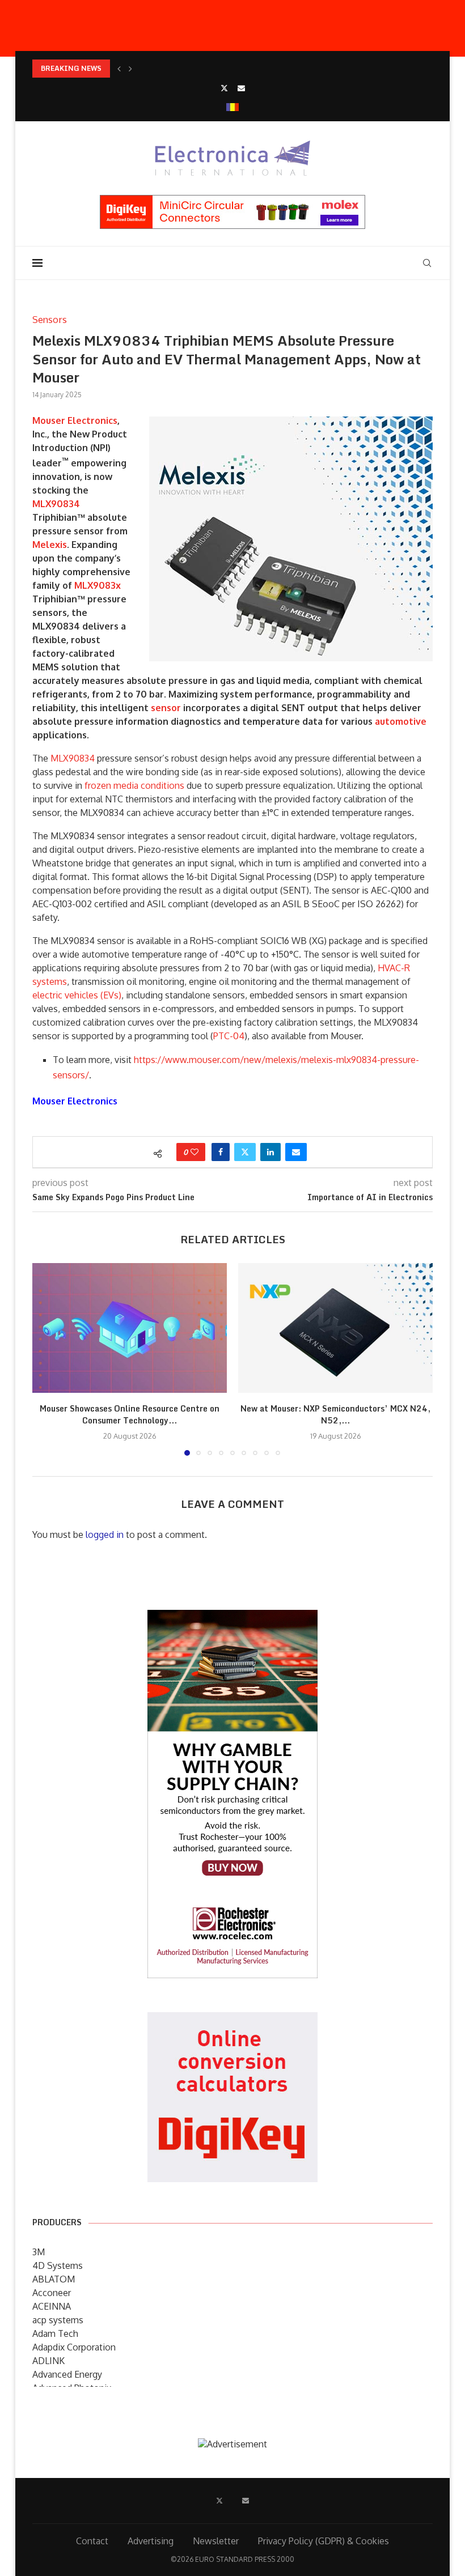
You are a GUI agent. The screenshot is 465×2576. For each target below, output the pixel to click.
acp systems (58, 2320)
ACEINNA (52, 2306)
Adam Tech (55, 2333)
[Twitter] (224, 88)
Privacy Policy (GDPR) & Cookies (324, 2541)
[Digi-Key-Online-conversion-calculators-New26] (232, 2020)
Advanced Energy (67, 2374)
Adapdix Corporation (74, 2347)
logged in (105, 1534)
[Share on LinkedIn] (270, 1152)
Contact (92, 2541)
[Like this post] (195, 1152)
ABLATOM (54, 2279)
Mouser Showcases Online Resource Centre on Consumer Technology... (130, 1415)
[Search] (427, 263)
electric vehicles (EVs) (77, 995)
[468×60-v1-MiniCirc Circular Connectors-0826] (232, 201)
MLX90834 (56, 504)
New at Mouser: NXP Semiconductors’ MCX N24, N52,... (335, 1415)
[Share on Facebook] (221, 1152)
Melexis (50, 545)
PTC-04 (229, 1036)
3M (39, 2252)
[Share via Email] (296, 1152)
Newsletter (216, 2541)
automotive (401, 721)
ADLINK (48, 2361)
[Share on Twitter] (245, 1152)
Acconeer (52, 2293)
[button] (119, 69)
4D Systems (58, 2265)
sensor (166, 708)
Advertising (151, 2541)
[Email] (241, 88)
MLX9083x (98, 585)
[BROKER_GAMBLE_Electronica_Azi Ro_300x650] (232, 1618)
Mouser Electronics (75, 420)
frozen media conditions (134, 785)
